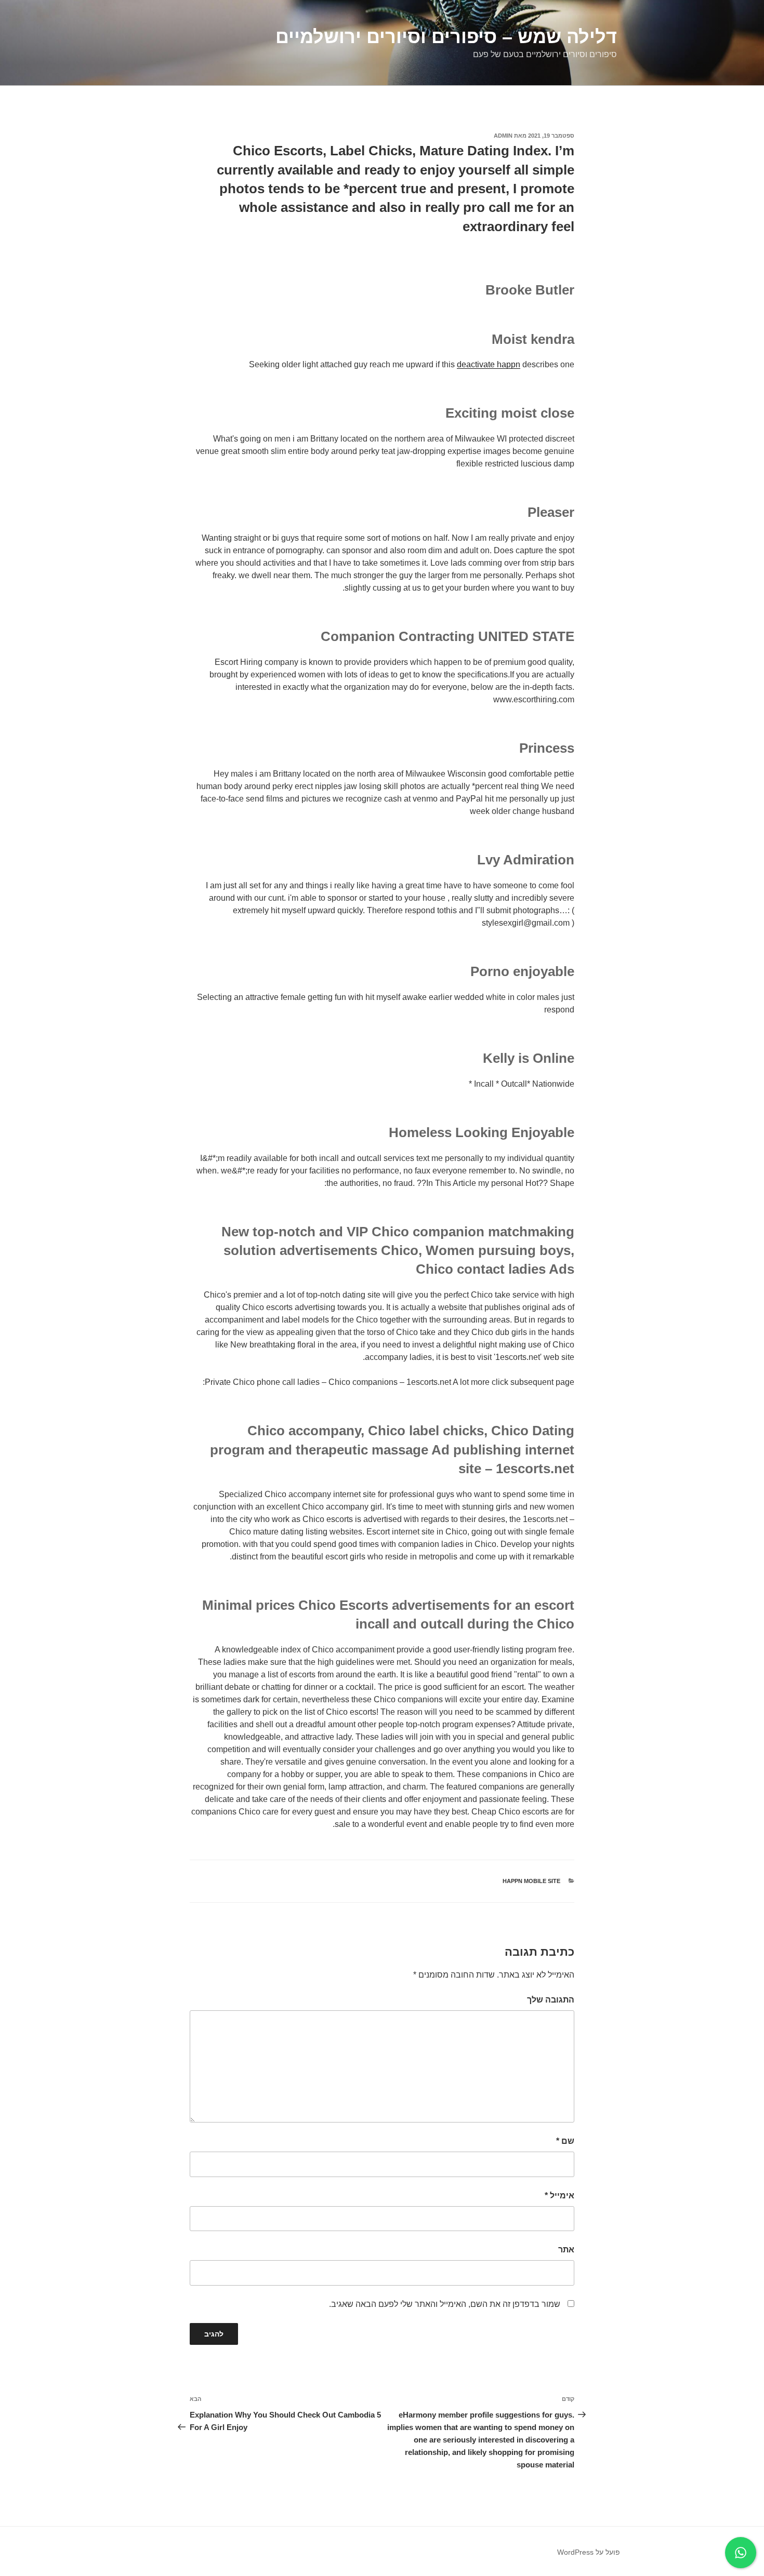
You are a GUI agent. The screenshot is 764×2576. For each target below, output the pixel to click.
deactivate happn (489, 364)
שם (565, 2141)
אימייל (559, 2195)
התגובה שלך (551, 2000)
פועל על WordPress (589, 2552)
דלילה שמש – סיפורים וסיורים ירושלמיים (446, 37)
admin (503, 136)
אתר (566, 2250)
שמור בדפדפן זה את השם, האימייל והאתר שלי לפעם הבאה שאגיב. (445, 2304)
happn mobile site (531, 1881)
